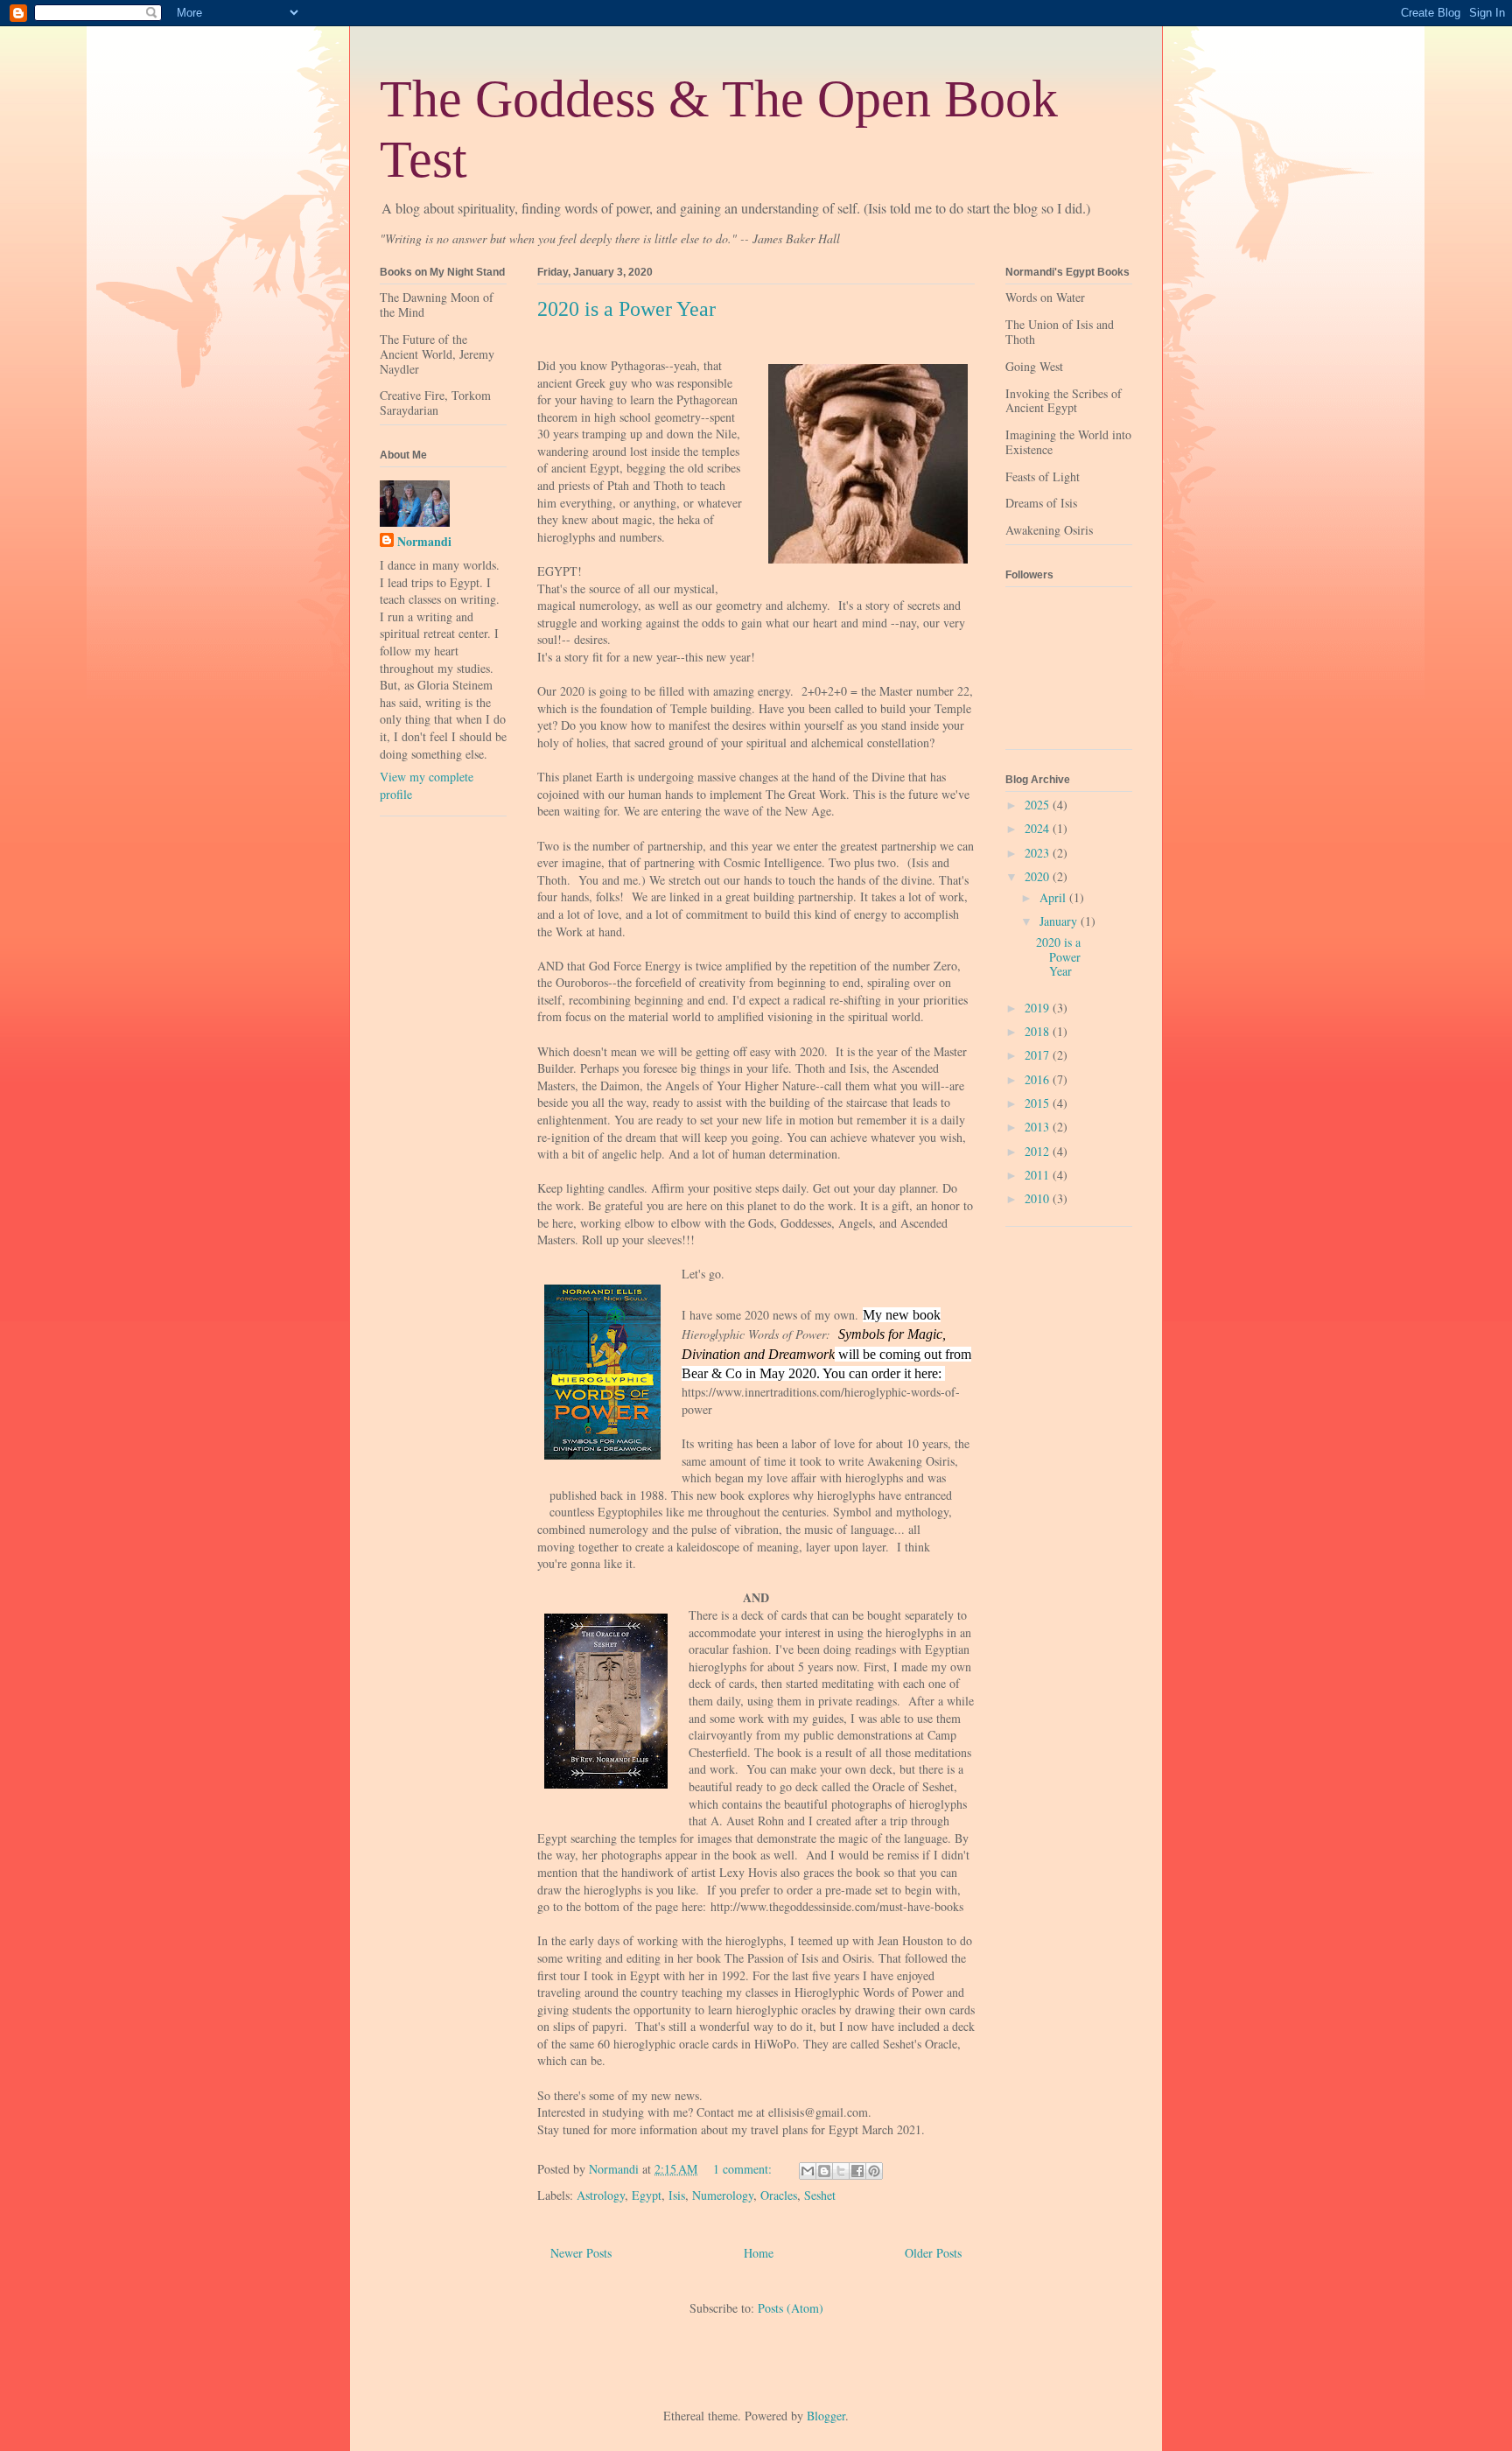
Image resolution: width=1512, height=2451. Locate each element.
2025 (1039, 805)
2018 (1039, 1031)
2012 (1039, 1151)
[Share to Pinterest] (874, 2171)
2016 (1039, 1079)
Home (759, 2253)
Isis (677, 2195)
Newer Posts (581, 2253)
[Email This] (808, 2171)
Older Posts (933, 2253)
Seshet (820, 2195)
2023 (1039, 853)
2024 (1039, 828)
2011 (1039, 1175)
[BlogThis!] (824, 2171)
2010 (1039, 1198)
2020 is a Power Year (626, 309)
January (1060, 921)
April (1054, 897)
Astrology (601, 2195)
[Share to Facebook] (857, 2171)
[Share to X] (841, 2171)
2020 (1039, 876)
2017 (1039, 1055)
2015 (1039, 1103)
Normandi (424, 542)
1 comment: (744, 2169)
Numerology (723, 2195)
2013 (1039, 1127)
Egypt (647, 2195)
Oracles (779, 2195)
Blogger (826, 2416)
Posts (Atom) (791, 2308)
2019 (1039, 1008)
